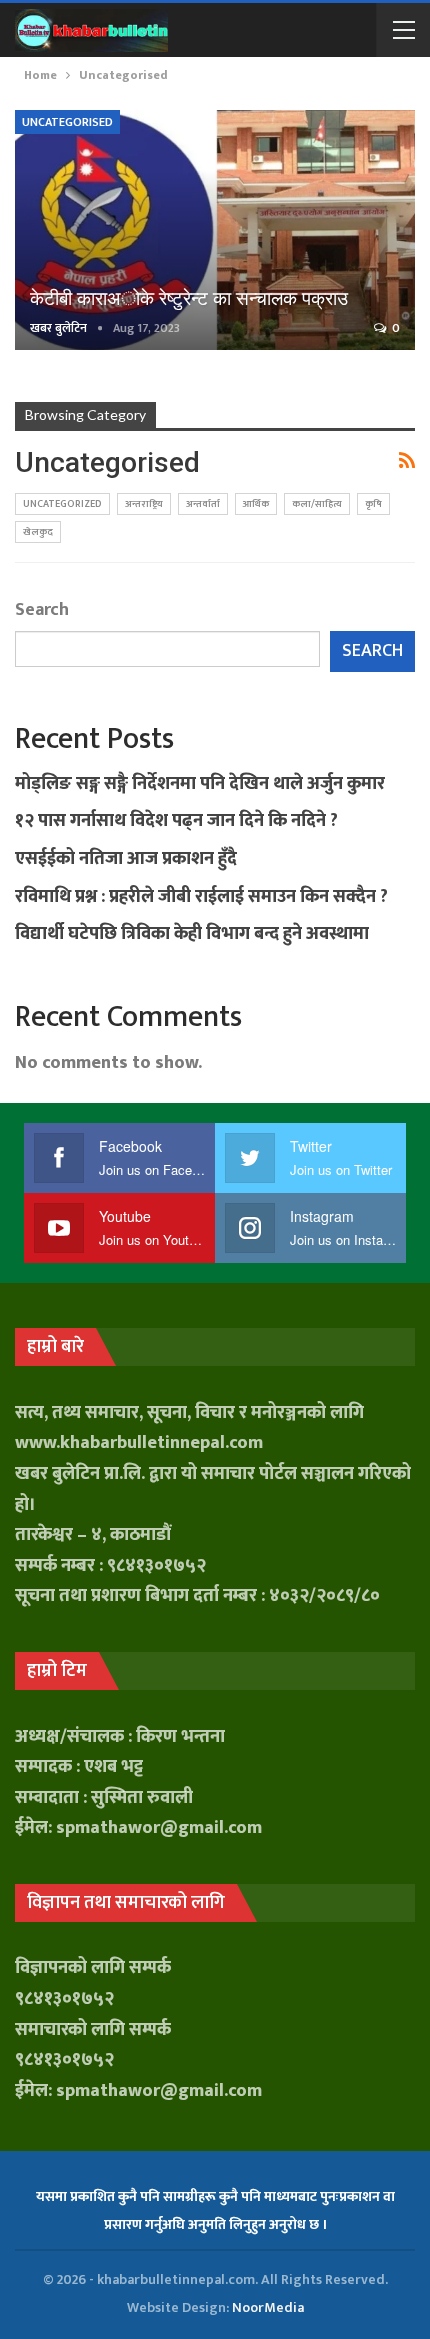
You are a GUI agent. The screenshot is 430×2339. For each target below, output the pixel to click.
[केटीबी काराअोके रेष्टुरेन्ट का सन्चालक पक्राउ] (215, 230)
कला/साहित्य (317, 504)
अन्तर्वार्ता (203, 504)
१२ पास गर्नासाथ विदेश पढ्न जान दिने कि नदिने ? (176, 821)
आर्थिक (256, 504)
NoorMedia (268, 2307)
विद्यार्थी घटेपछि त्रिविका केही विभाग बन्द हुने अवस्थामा (192, 934)
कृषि (373, 504)
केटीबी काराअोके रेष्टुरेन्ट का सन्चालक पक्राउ (189, 298)
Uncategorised (67, 122)
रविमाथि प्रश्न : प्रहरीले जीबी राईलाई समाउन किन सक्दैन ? (201, 897)
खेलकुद (38, 532)
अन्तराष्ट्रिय (144, 504)
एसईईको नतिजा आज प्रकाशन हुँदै (126, 859)
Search (42, 610)
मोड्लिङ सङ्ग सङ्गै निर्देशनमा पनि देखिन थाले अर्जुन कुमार (200, 784)
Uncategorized (62, 504)
